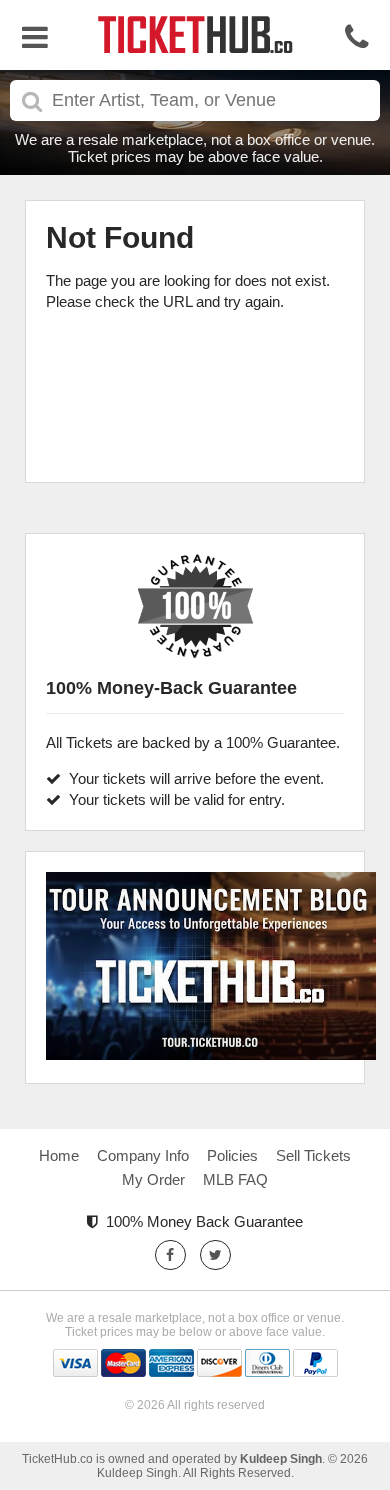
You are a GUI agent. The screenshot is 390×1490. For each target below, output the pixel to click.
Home (59, 1155)
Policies (232, 1155)
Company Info (143, 1155)
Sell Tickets (313, 1155)
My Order (153, 1179)
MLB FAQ (235, 1179)
